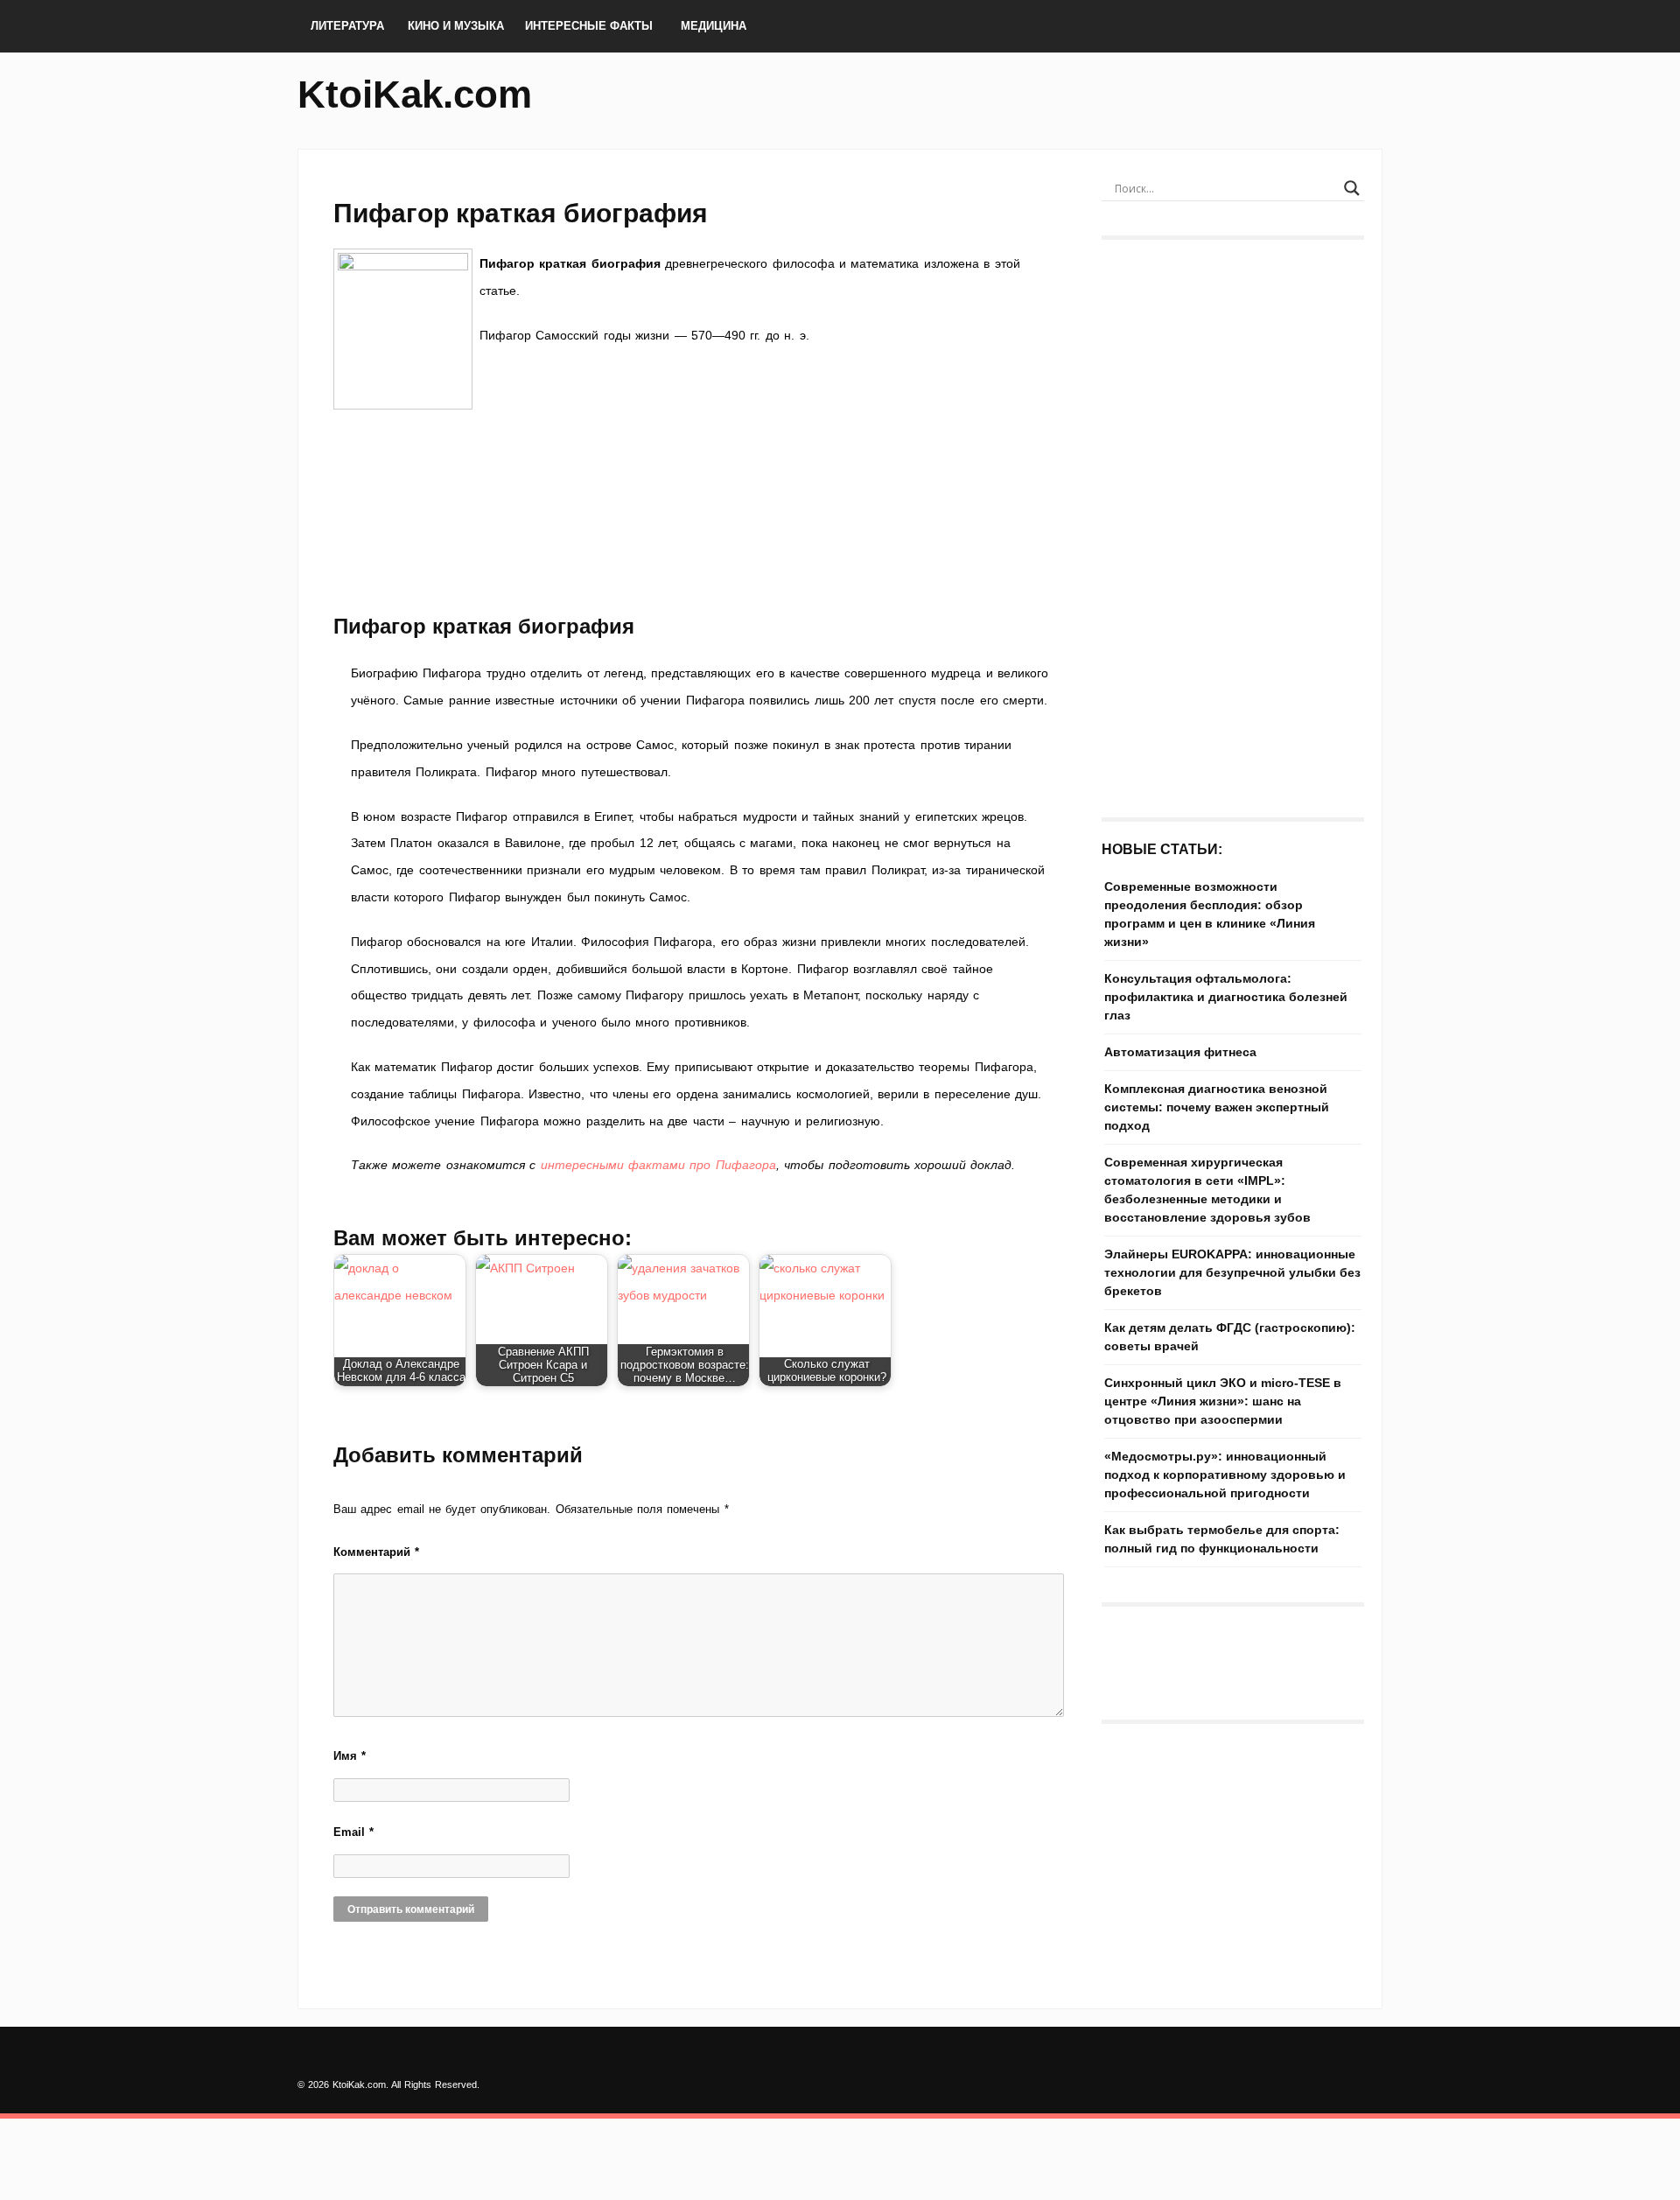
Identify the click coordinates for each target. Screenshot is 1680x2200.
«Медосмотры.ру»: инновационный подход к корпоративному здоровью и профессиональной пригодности (1225, 1475)
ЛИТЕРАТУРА (347, 26)
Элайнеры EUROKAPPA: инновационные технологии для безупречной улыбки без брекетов (1232, 1272)
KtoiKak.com (415, 94)
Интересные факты (589, 26)
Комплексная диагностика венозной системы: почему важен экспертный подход (1217, 1107)
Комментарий (376, 1552)
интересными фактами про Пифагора (658, 1165)
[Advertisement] (700, 539)
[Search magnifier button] (1352, 188)
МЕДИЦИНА (714, 26)
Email (353, 1832)
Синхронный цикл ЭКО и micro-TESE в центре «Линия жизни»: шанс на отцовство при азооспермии (1223, 1401)
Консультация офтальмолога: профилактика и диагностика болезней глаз (1226, 997)
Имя (350, 1756)
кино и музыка (456, 26)
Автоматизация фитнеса (1180, 1052)
